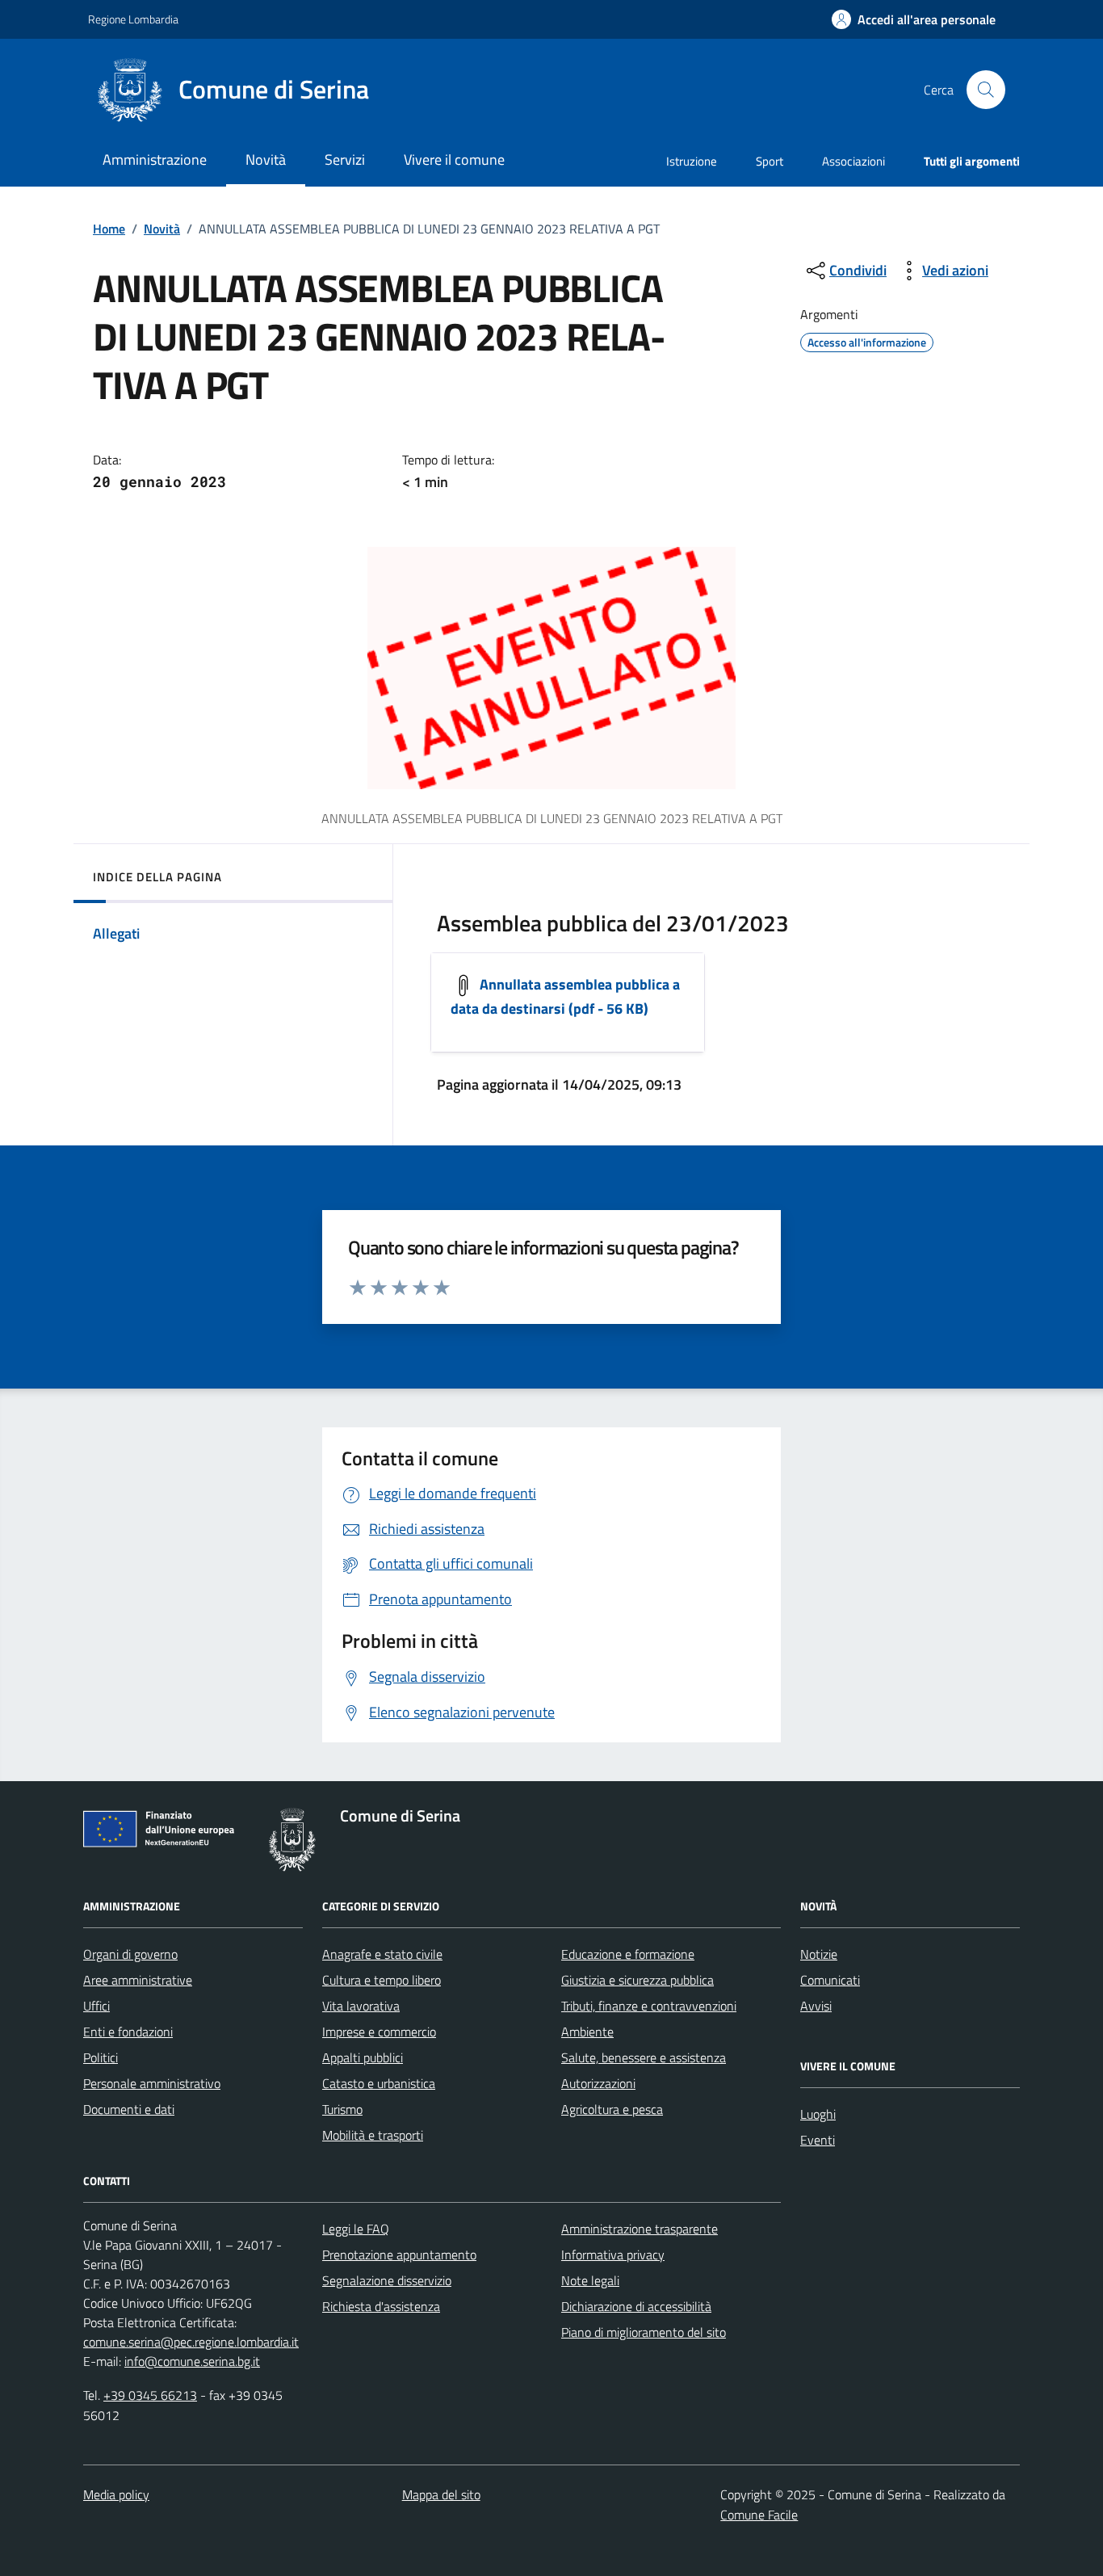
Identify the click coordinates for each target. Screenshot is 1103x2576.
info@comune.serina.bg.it (192, 2361)
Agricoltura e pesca (612, 2109)
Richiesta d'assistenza (381, 2306)
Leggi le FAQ (356, 2229)
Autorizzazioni (598, 2083)
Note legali (590, 2280)
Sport (770, 161)
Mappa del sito (441, 2494)
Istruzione (692, 161)
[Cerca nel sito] (986, 90)
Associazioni (853, 161)
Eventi (818, 2140)
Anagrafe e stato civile (382, 1954)
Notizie (819, 1954)
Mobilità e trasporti (373, 2135)
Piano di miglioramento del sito (644, 2332)
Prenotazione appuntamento (399, 2255)
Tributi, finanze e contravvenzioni (649, 2006)
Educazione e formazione (628, 1954)
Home (109, 229)
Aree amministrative (138, 1980)
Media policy (116, 2494)
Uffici (96, 2006)
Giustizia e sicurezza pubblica (637, 1980)
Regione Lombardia (133, 19)
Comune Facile (759, 2515)
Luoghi (818, 2114)
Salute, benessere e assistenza (644, 2057)
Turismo (342, 2109)
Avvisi (816, 2006)
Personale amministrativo (152, 2083)
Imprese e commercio (379, 2032)
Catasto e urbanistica (379, 2083)
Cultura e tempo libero (382, 1980)
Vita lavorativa (361, 2006)
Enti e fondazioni (128, 2032)
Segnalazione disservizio (387, 2280)
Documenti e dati (129, 2109)
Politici (101, 2057)
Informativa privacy (613, 2255)
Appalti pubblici (363, 2057)
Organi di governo (130, 1954)
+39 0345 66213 (150, 2395)
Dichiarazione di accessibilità (636, 2306)
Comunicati (830, 1980)
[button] (914, 20)
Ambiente (587, 2032)
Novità (162, 229)
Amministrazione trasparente (640, 2229)
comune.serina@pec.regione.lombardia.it (191, 2342)
